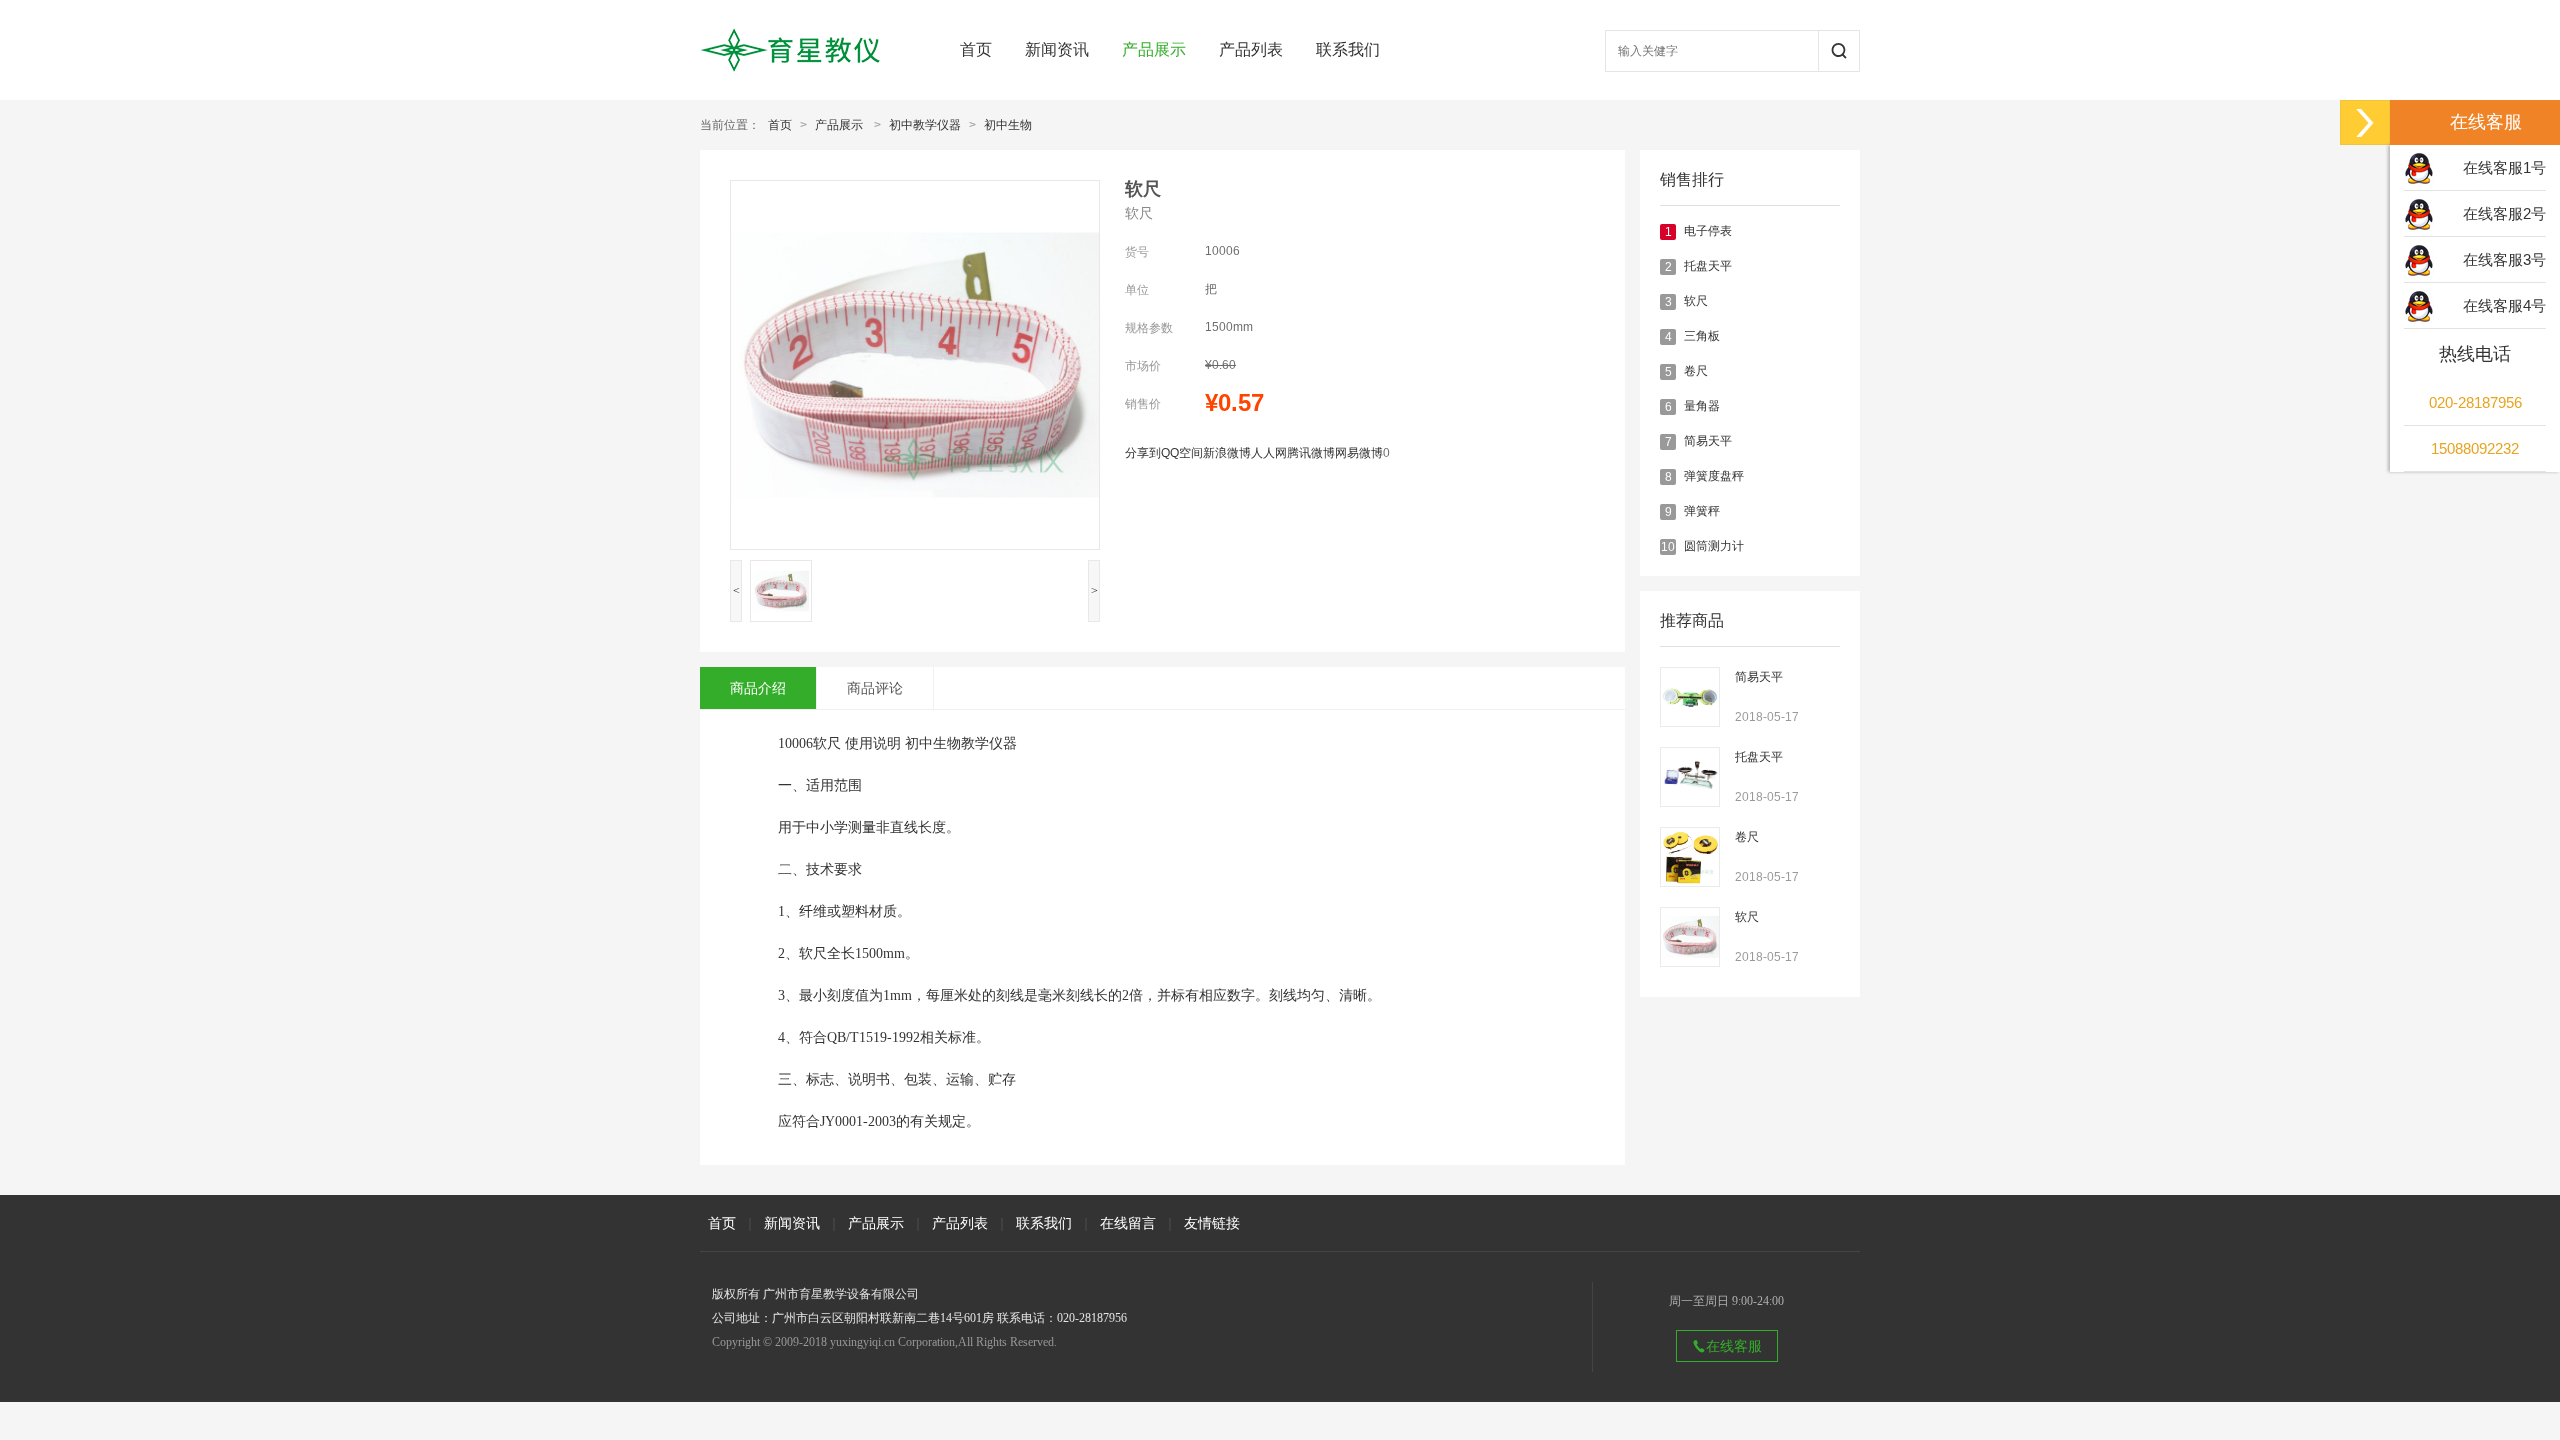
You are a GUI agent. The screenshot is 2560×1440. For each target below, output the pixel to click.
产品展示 (1154, 49)
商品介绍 (758, 688)
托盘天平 (1708, 266)
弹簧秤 (1702, 511)
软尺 (1696, 301)
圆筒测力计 (1714, 546)
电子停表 (1708, 231)
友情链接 (1212, 1223)
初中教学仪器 (925, 125)
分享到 (1143, 453)
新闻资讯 (1057, 49)
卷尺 (1696, 371)
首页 (976, 49)
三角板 (1702, 336)
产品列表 (1251, 49)
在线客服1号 (2504, 167)
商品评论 (875, 688)
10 (1668, 547)
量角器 (1702, 406)
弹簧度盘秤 (1714, 476)
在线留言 (1128, 1223)
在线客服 (1734, 1346)
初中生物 (1008, 125)
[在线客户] (2365, 122)
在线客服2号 (2504, 213)
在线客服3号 (2504, 259)
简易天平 (1708, 441)
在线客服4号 (2504, 305)
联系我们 (1348, 49)
